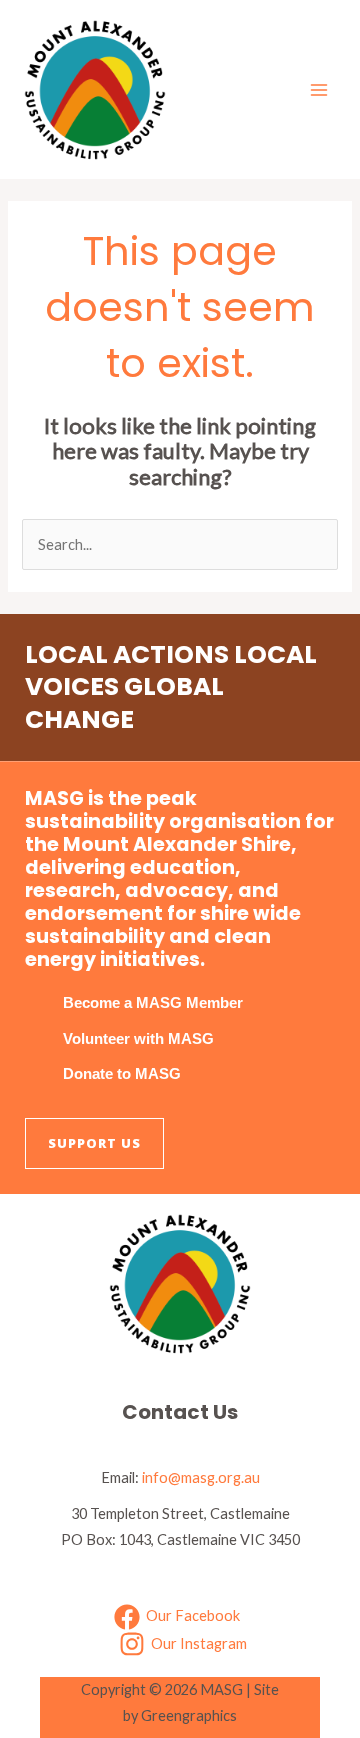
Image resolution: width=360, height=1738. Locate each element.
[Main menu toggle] (319, 90)
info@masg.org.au (201, 1477)
